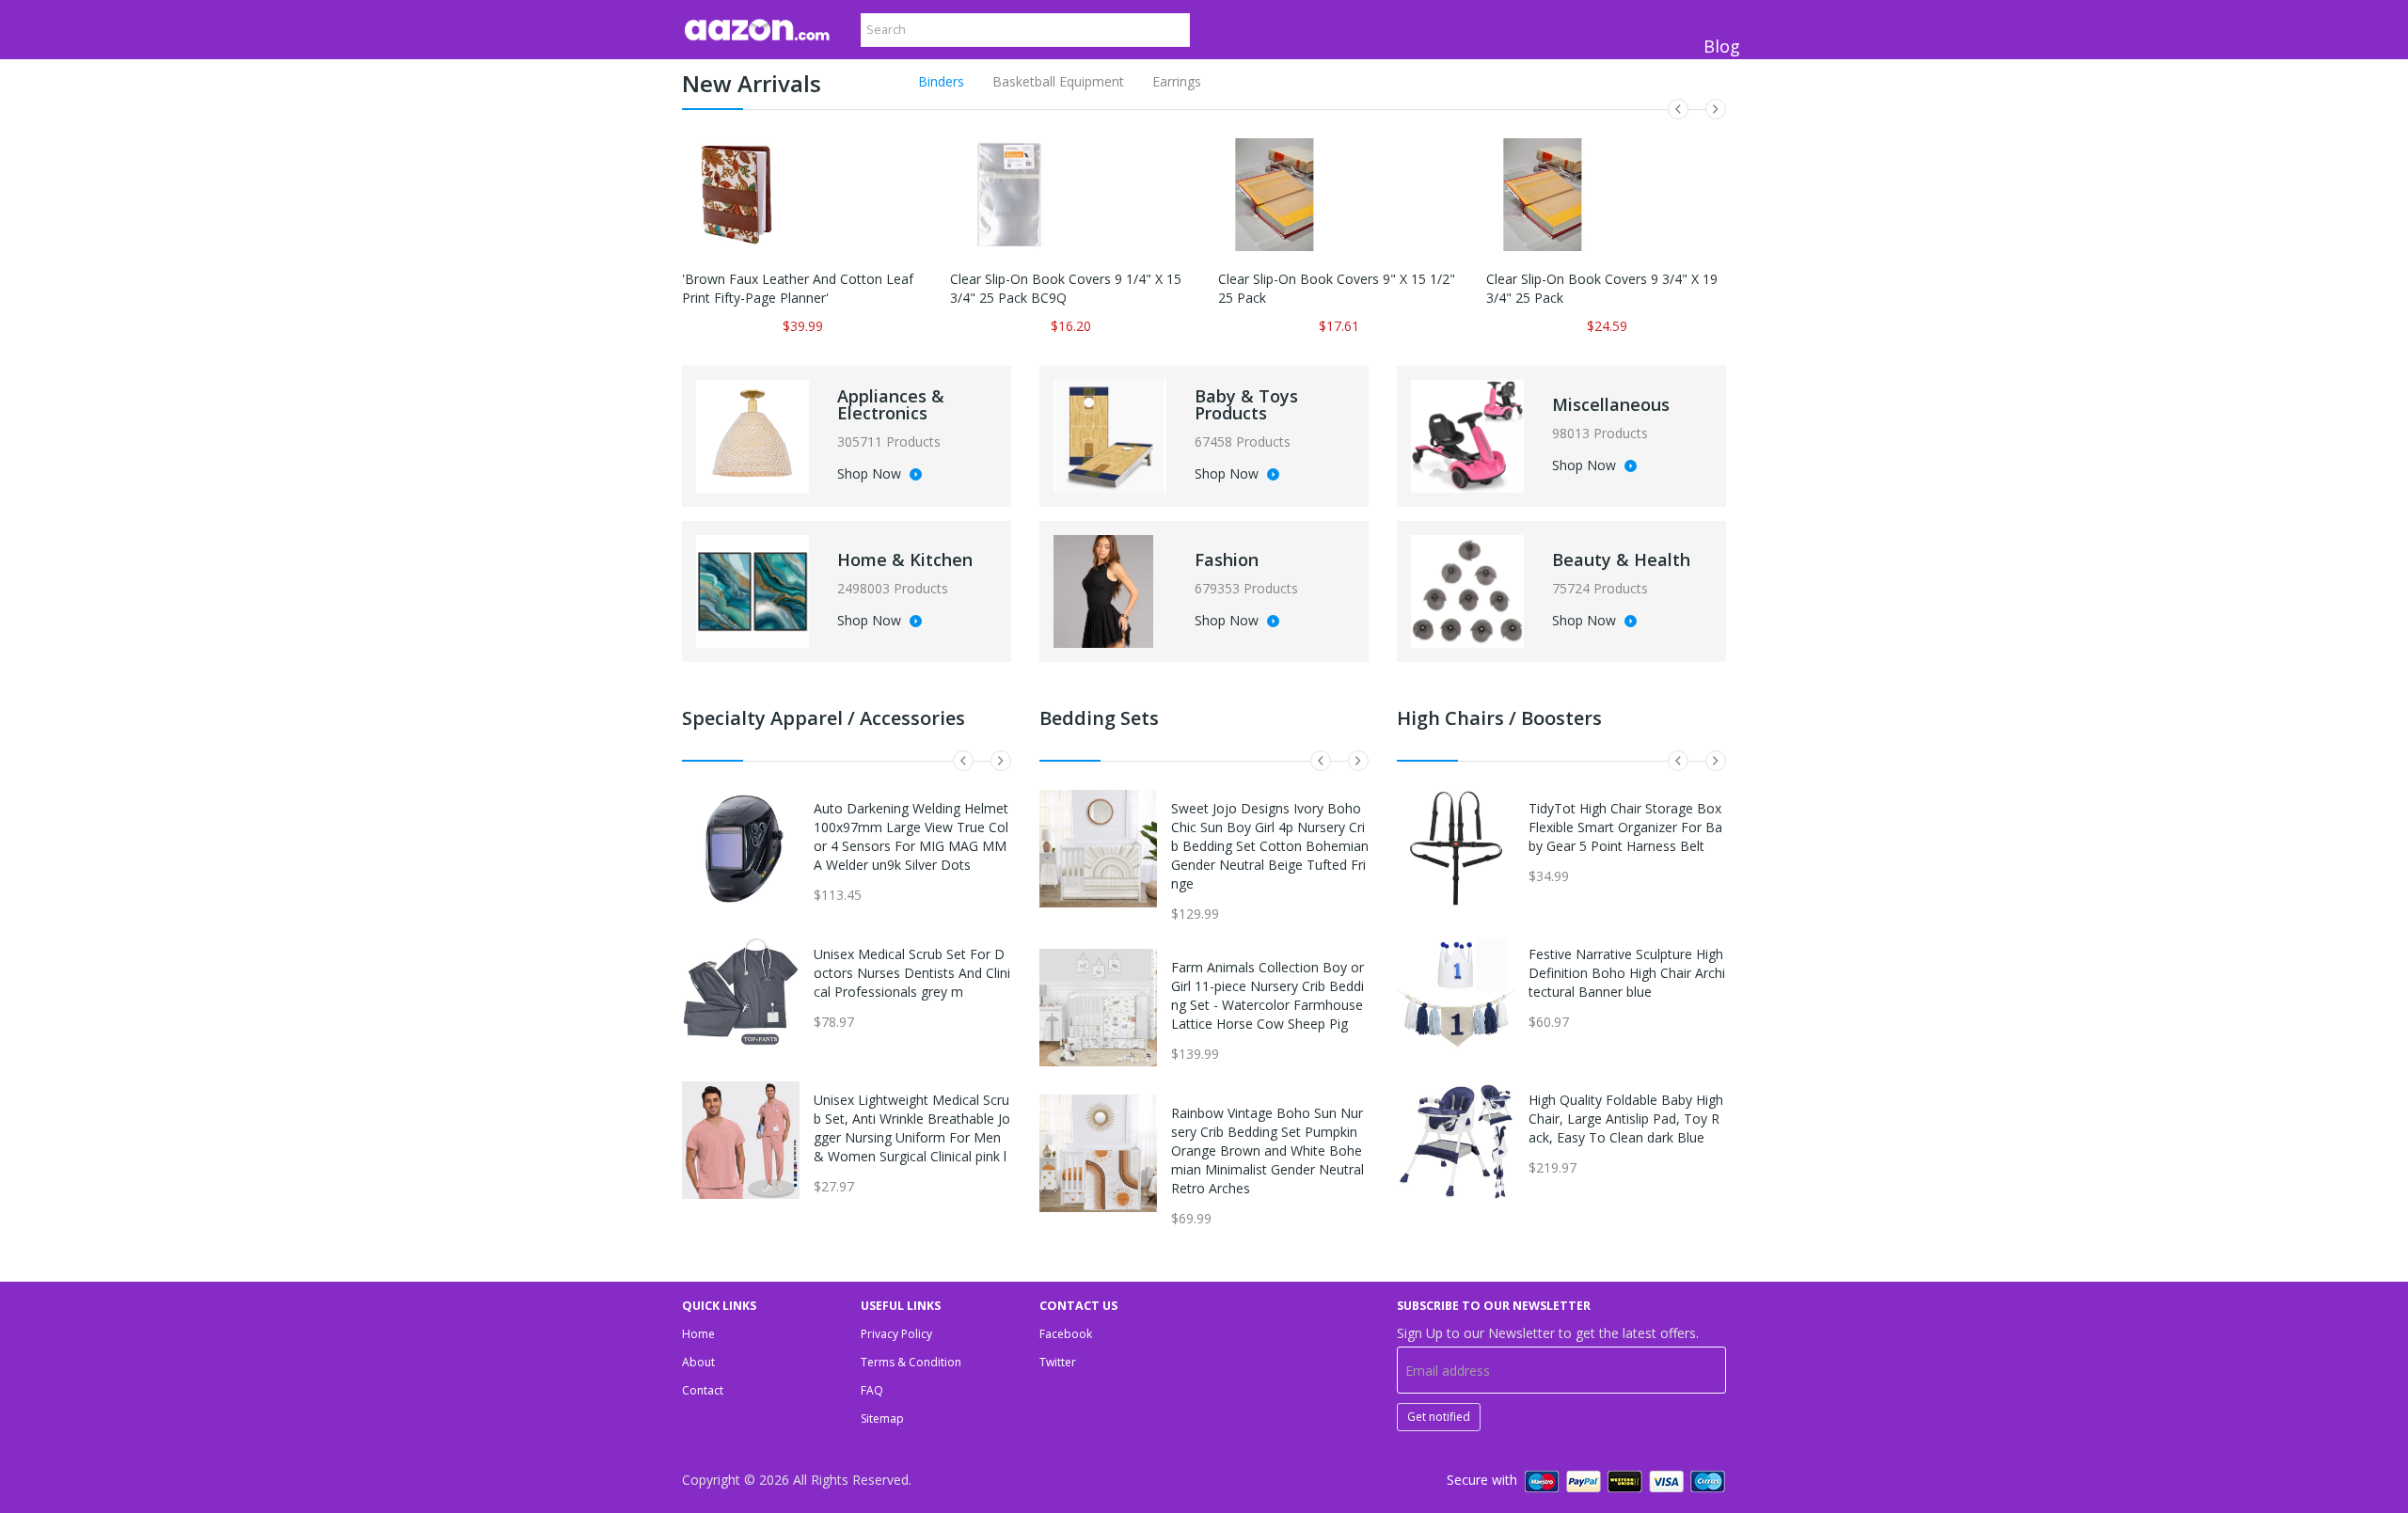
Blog (1722, 46)
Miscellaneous (1611, 404)
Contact (703, 1390)
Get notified (1439, 1417)
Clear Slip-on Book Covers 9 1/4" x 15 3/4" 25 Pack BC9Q (1066, 288)
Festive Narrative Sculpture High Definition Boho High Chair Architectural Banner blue (1627, 973)
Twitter (1058, 1362)
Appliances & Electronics (891, 404)
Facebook (1066, 1334)
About (698, 1362)
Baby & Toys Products (1246, 404)
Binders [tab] (941, 81)
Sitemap (882, 1418)
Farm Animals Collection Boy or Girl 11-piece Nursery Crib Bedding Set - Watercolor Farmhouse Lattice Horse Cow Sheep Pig (1267, 995)
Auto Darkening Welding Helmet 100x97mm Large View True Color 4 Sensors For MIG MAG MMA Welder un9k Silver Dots (911, 836)
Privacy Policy (896, 1334)
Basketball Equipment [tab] (1058, 81)
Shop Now (871, 475)
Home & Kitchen (905, 559)
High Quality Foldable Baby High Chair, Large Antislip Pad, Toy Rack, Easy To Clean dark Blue (1626, 1119)
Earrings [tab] (1177, 81)
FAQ (872, 1390)
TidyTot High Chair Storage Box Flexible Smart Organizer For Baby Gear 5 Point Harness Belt (1625, 827)
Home (698, 1334)
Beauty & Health (1621, 559)
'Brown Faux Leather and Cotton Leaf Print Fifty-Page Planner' (798, 288)
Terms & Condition (911, 1362)
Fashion (1227, 559)
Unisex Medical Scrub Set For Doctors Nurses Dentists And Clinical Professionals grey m (912, 973)
